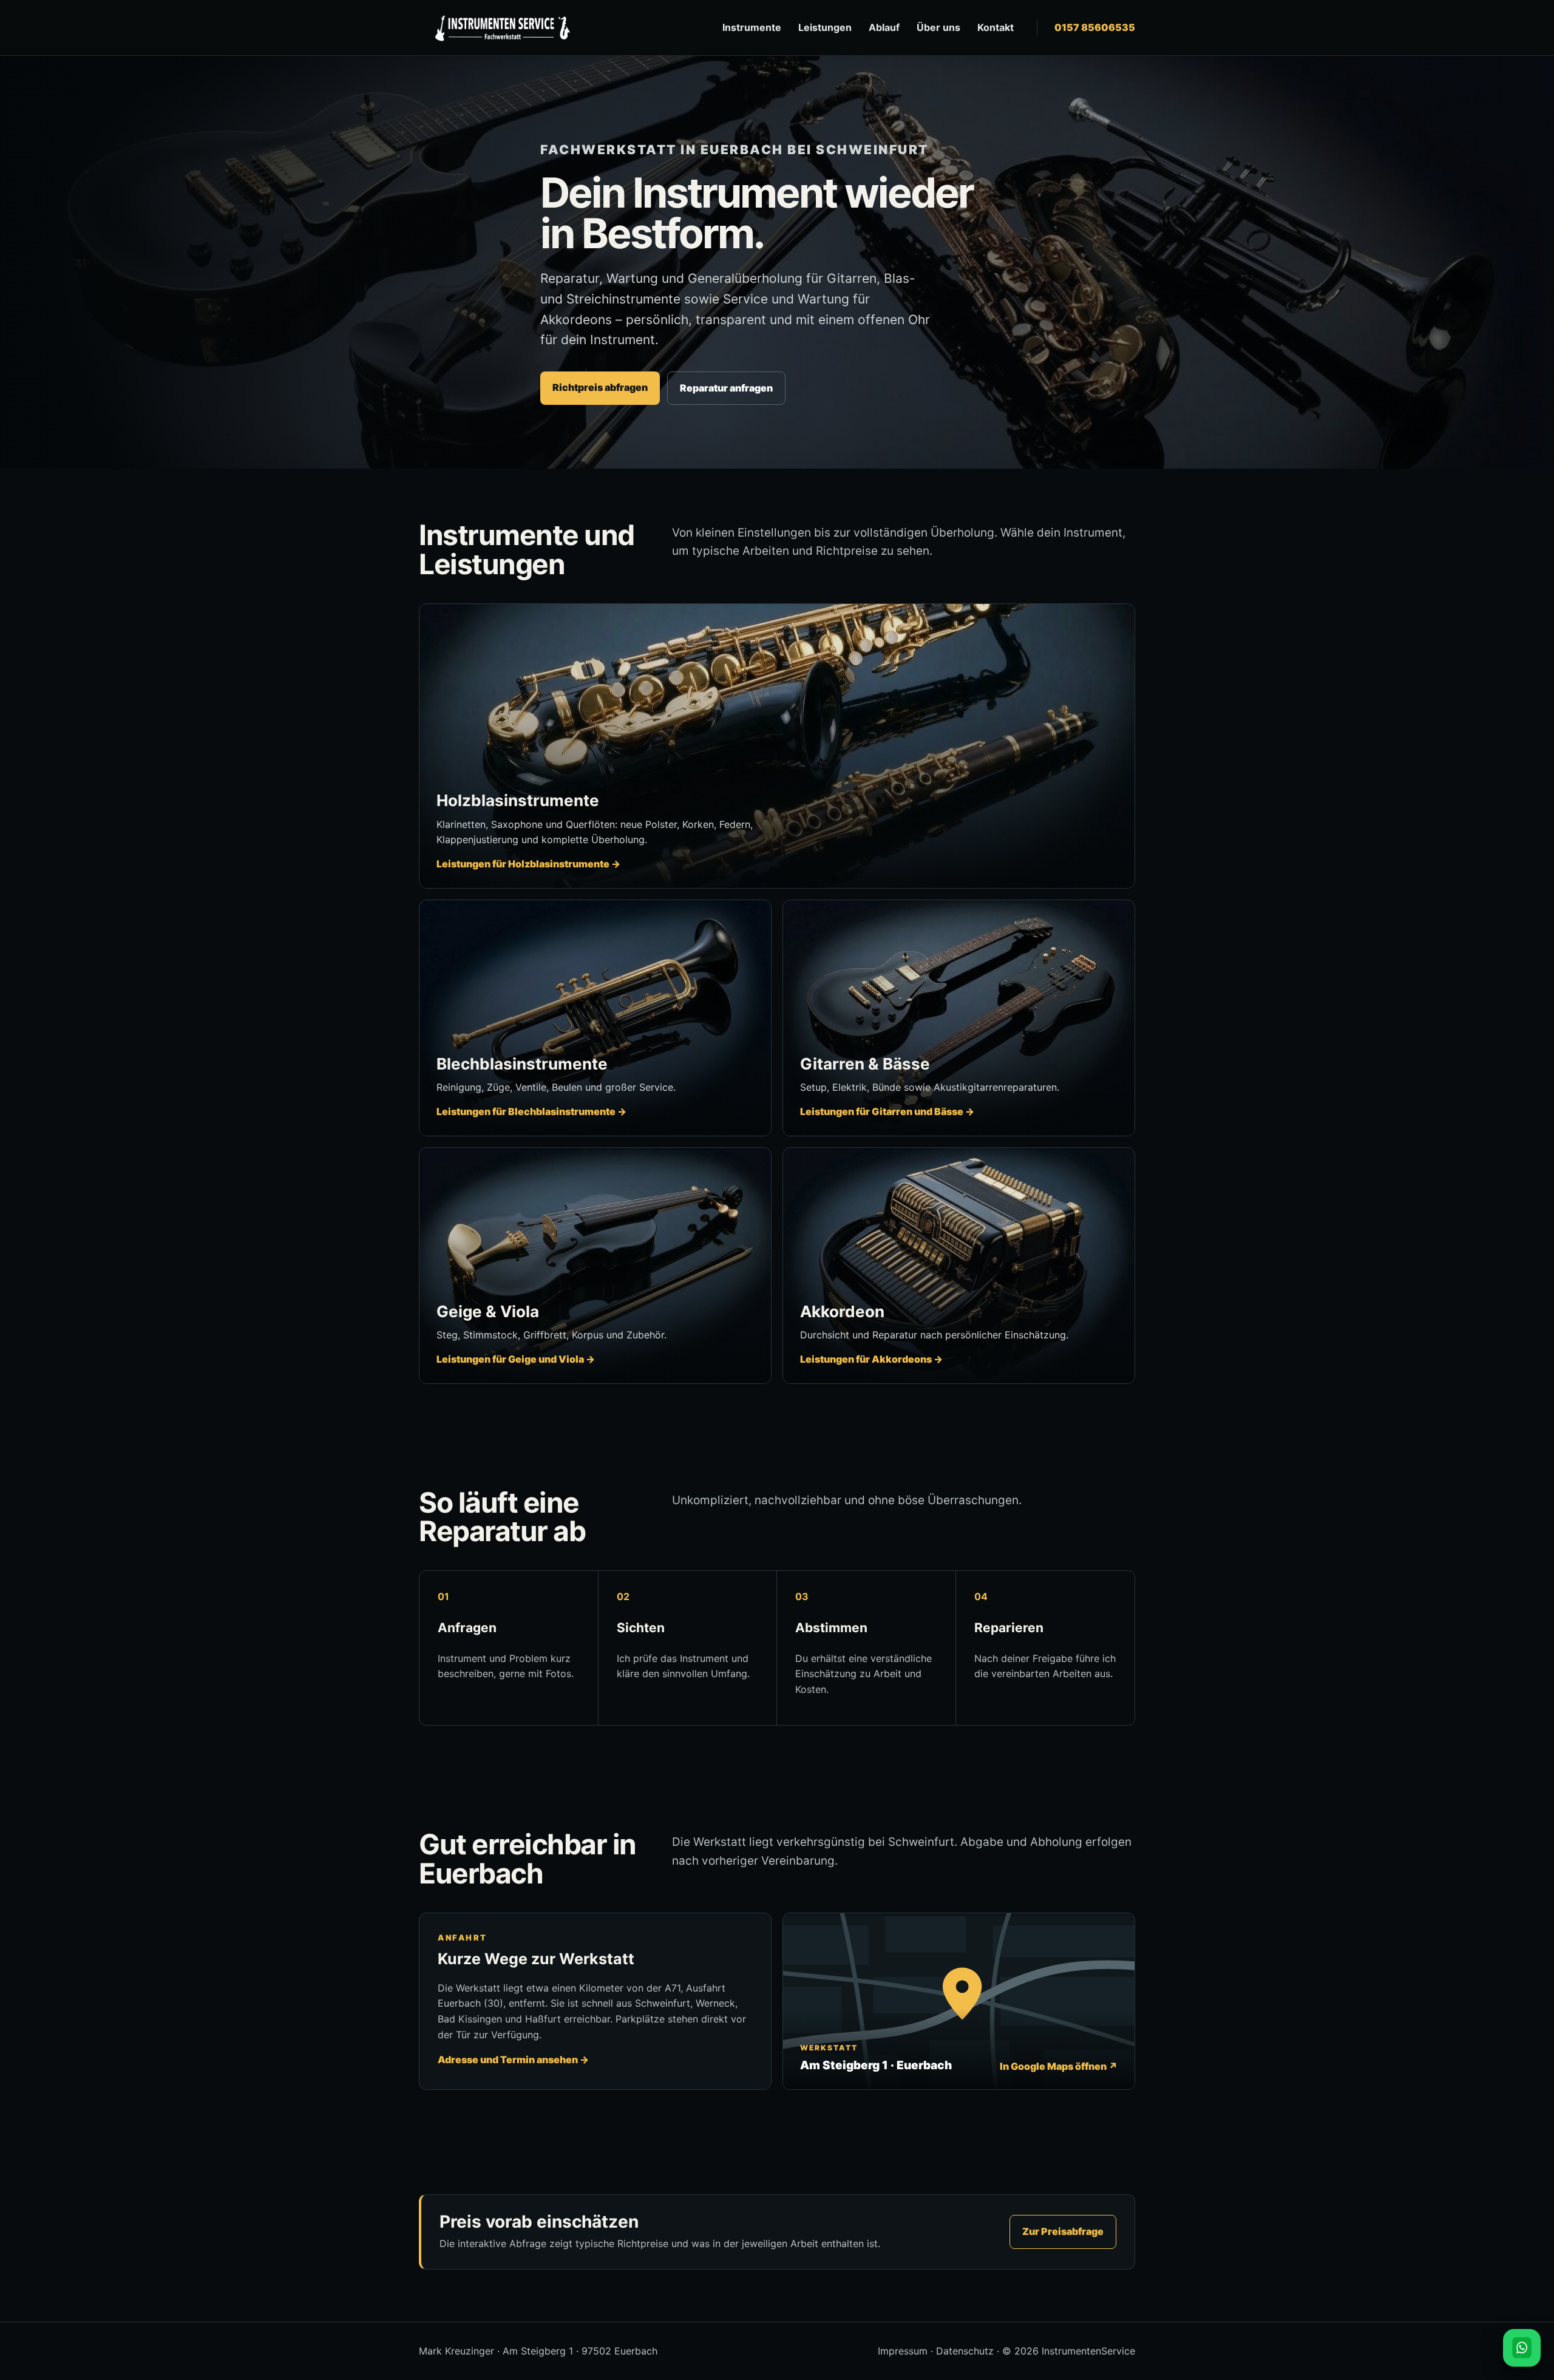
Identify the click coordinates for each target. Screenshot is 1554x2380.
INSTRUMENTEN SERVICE (501, 28)
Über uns (938, 27)
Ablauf (884, 27)
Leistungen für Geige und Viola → (516, 1359)
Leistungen (825, 27)
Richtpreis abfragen (600, 387)
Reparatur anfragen (726, 388)
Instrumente (752, 27)
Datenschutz (965, 2351)
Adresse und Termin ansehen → (513, 2060)
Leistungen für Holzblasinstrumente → (528, 864)
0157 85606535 (1095, 27)
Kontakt (996, 27)
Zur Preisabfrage (1063, 2231)
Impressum (903, 2351)
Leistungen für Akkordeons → (871, 1359)
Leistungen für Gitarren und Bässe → (887, 1111)
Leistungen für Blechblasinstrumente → (531, 1111)
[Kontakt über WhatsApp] (1522, 2348)
